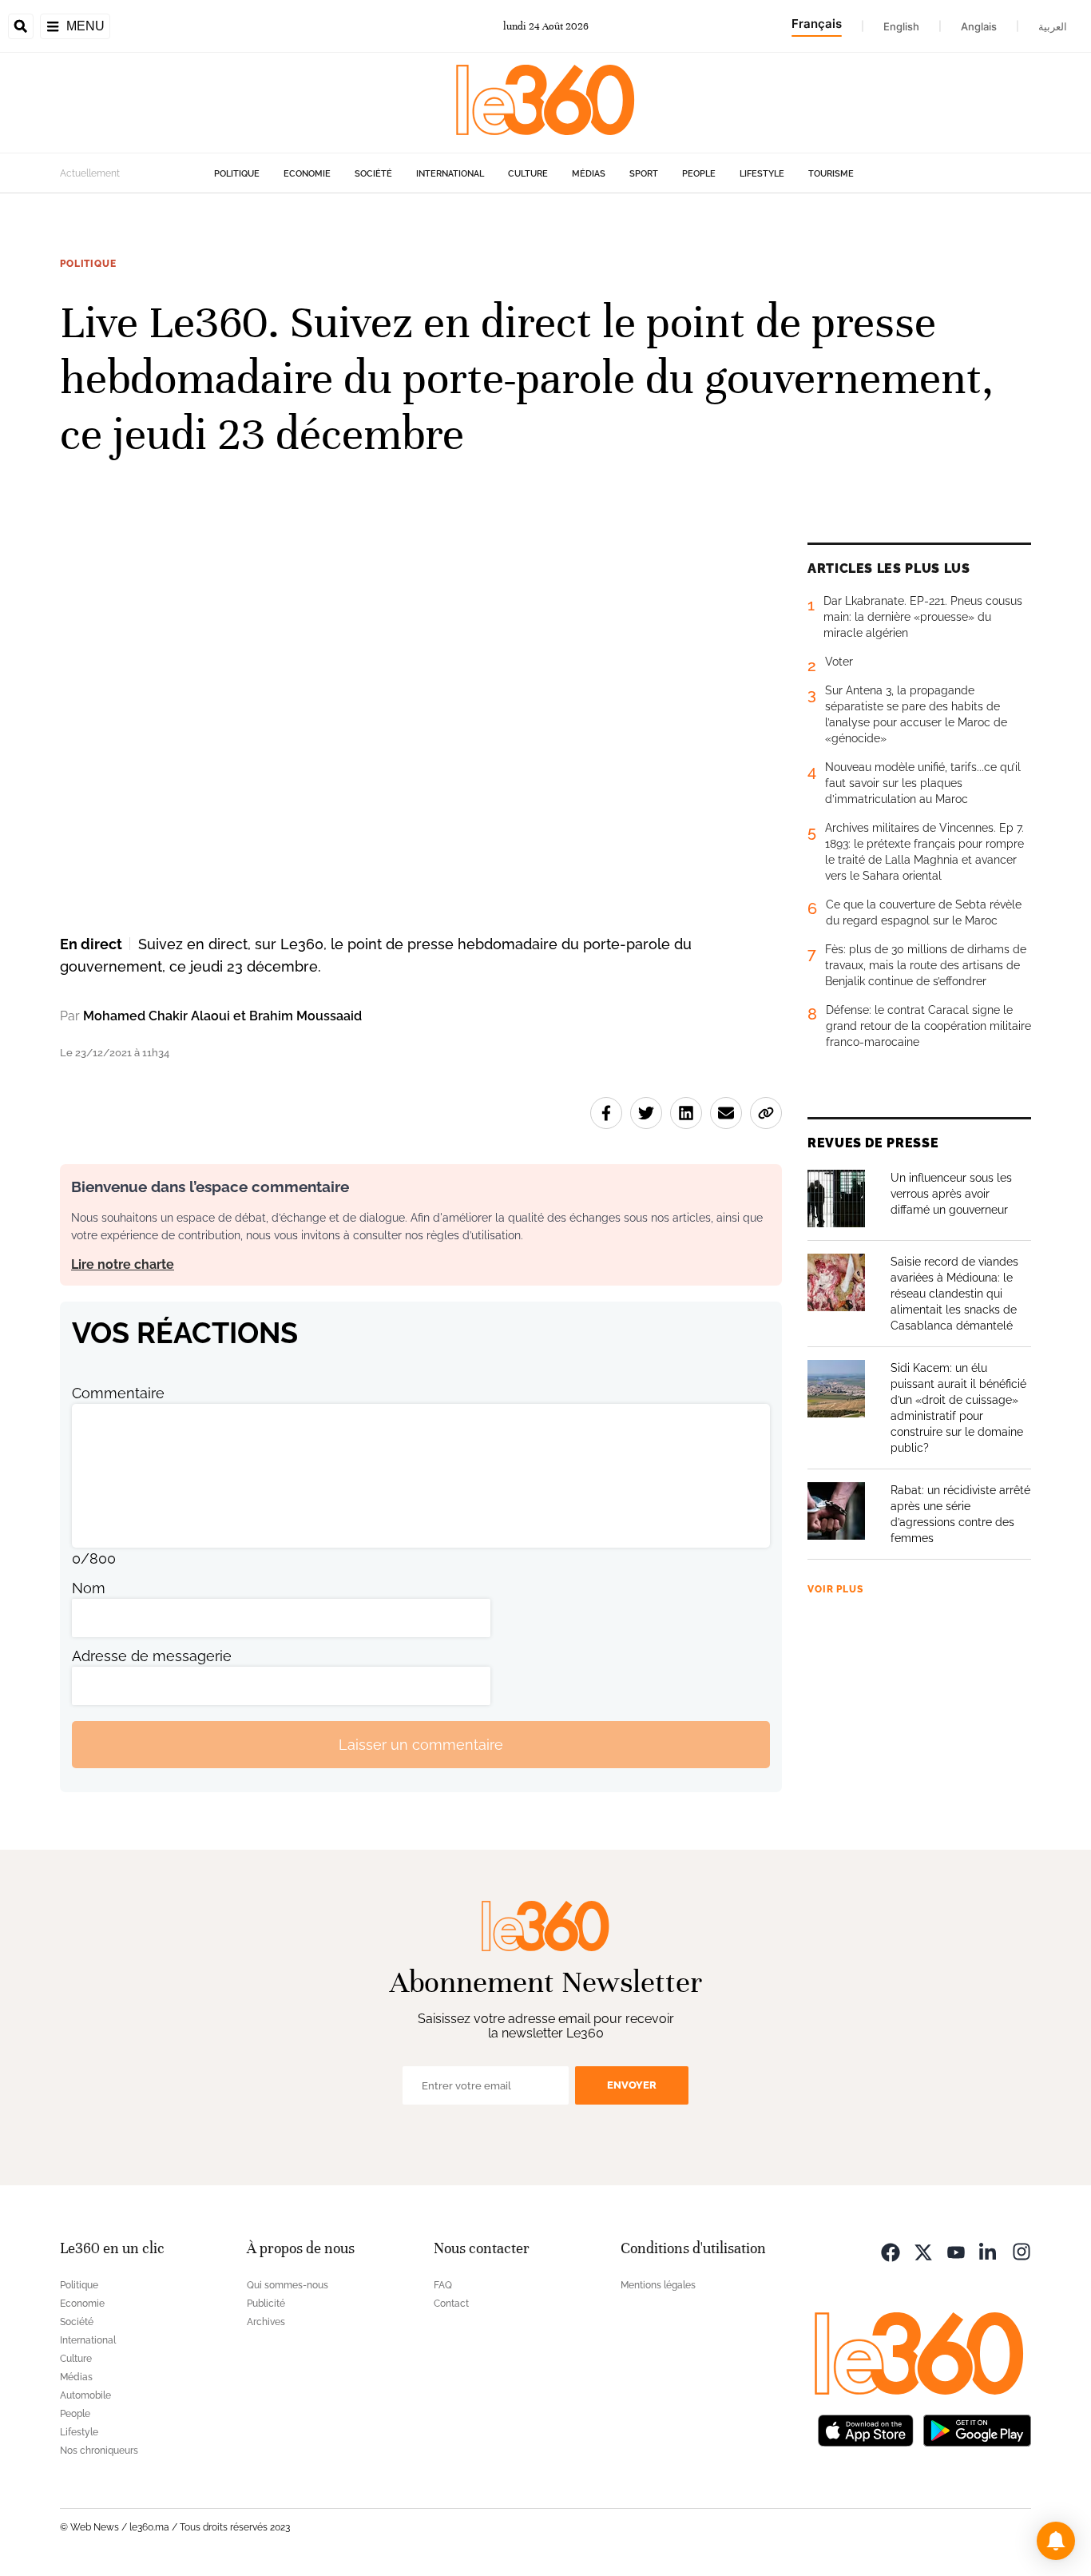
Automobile (85, 2395)
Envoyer (632, 2085)
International (450, 174)
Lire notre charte (123, 1264)
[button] (1056, 2541)
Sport (644, 174)
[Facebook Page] (891, 2250)
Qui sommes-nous (288, 2285)
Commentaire (118, 1393)
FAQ (443, 2285)
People (699, 174)
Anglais (979, 26)
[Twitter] (923, 2250)
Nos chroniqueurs (99, 2451)
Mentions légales (658, 2285)
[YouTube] (956, 2250)
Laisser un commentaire (421, 1745)
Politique (237, 174)
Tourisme (831, 174)
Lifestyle (762, 174)
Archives (266, 2322)
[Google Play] (977, 2429)
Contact (451, 2304)
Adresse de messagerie (152, 1656)
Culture (528, 174)
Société (373, 174)
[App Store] (866, 2429)
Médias (589, 174)
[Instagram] (1022, 2250)
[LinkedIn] (989, 2250)
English (901, 26)
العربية (1053, 26)
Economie (307, 174)
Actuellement (90, 173)
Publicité (266, 2304)
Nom (89, 1588)
